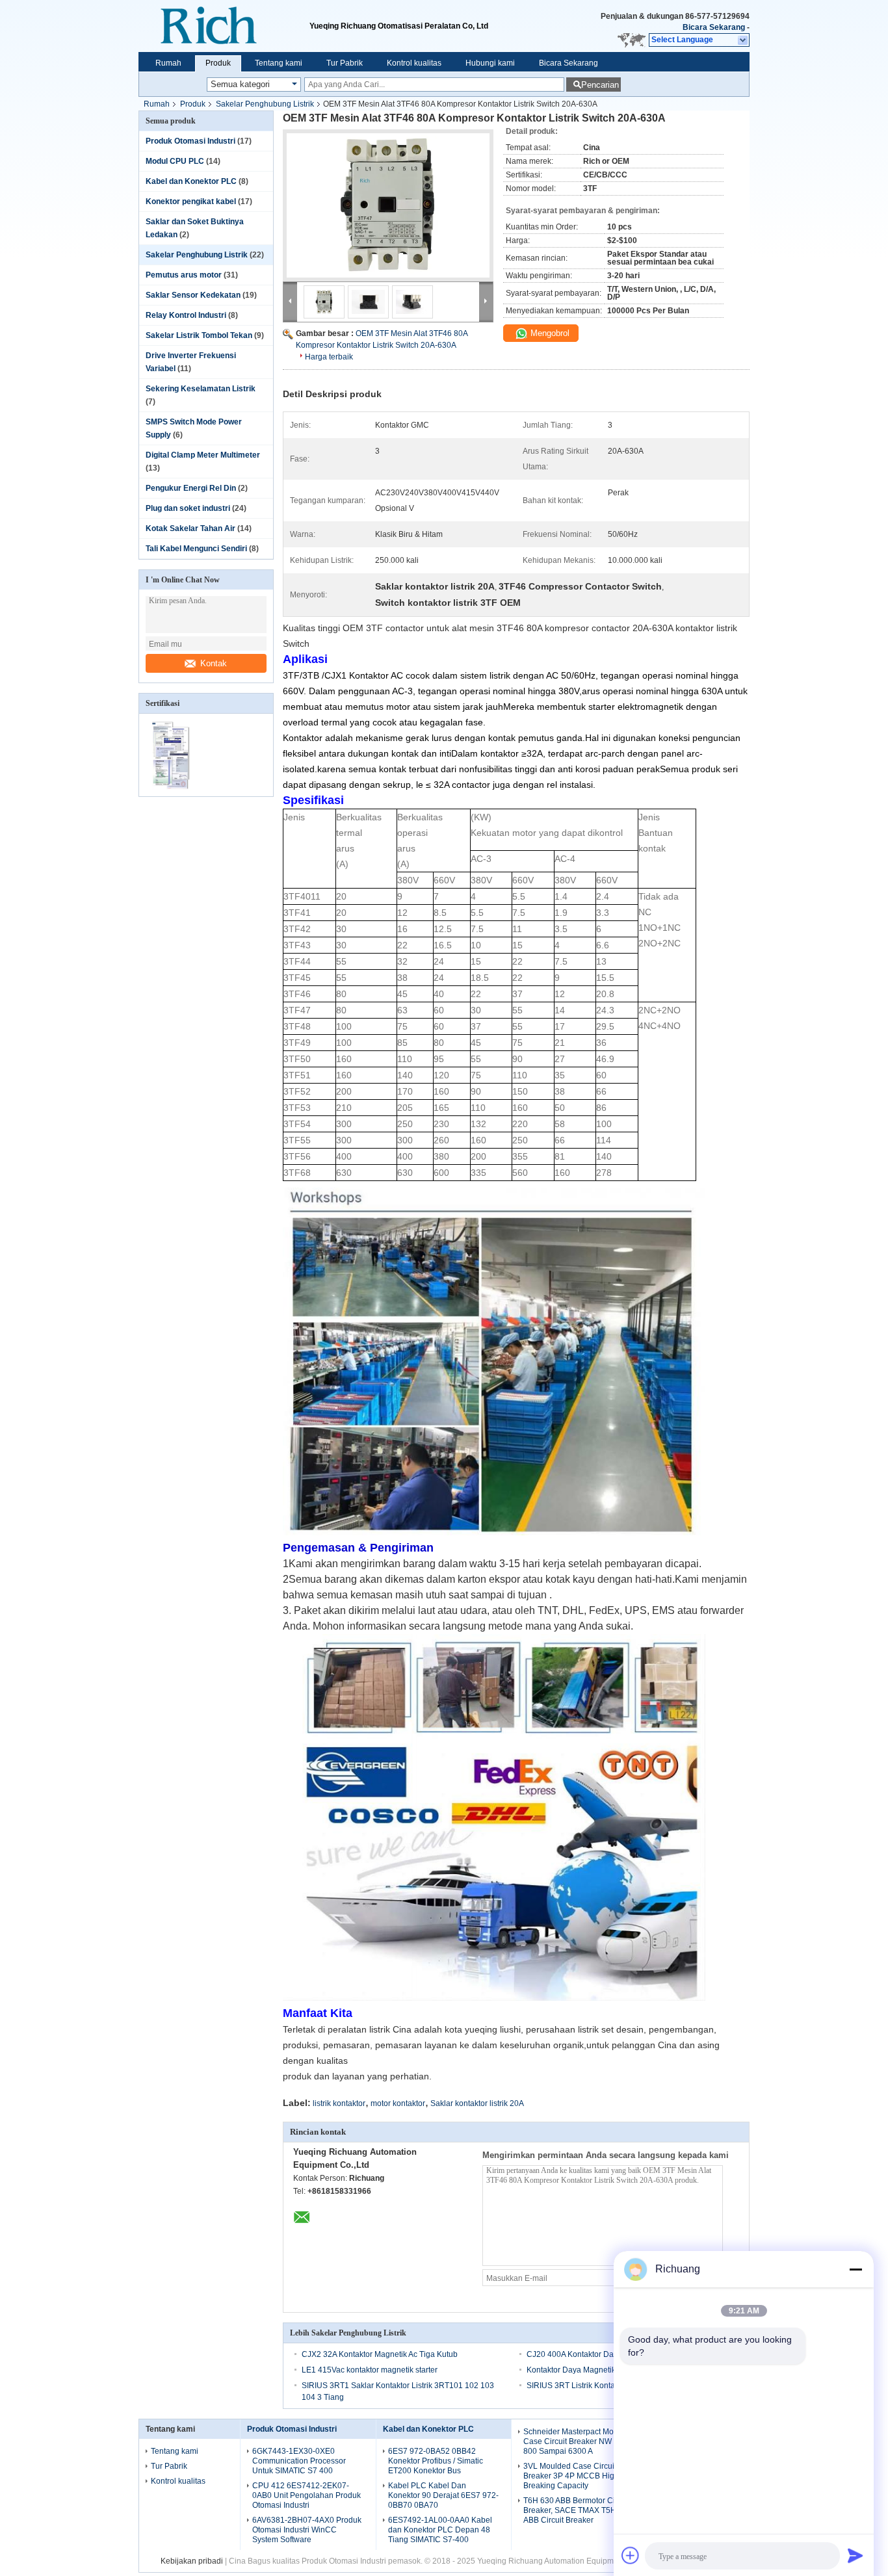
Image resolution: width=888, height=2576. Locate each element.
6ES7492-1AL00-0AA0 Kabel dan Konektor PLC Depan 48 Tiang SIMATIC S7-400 (440, 2530)
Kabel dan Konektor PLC (191, 181)
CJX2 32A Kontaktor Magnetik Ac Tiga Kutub (380, 2354)
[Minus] (855, 2269)
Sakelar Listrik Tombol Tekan (199, 335)
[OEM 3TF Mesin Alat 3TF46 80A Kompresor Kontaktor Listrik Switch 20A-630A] (388, 205)
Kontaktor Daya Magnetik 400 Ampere (594, 2370)
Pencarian (600, 85)
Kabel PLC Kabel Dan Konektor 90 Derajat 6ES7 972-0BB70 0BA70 (443, 2495)
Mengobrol (549, 333)
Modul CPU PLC (175, 161)
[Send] (855, 2555)
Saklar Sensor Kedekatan (193, 295)
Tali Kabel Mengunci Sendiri (196, 549)
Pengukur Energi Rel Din (191, 488)
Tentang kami (279, 63)
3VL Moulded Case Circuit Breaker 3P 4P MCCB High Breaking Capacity (571, 2476)
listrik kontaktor (339, 2103)
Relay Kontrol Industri (186, 315)
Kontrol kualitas (414, 63)
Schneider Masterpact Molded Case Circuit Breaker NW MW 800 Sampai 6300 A (576, 2441)
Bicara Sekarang (714, 27)
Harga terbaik (329, 357)
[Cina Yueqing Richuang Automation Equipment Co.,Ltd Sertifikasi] (173, 788)
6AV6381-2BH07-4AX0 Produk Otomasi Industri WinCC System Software (307, 2530)
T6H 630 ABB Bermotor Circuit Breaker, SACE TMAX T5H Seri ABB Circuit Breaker (578, 2510)
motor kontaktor (398, 2103)
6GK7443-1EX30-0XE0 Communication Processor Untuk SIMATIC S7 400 (299, 2461)
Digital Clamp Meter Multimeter (203, 455)
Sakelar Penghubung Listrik (265, 104)
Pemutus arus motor (184, 275)
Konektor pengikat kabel (191, 202)
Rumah (168, 63)
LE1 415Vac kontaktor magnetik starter (370, 2370)
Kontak (214, 663)
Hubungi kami (490, 63)
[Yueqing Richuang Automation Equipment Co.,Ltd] (224, 26)
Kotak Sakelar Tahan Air (190, 528)
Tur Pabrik (345, 63)
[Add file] (631, 2555)
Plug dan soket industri (188, 508)
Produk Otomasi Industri (190, 141)
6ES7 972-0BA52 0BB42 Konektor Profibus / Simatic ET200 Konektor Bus (436, 2461)
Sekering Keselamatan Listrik (201, 389)
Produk (218, 63)
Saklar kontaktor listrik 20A (477, 2103)
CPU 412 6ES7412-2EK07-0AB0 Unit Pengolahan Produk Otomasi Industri (307, 2495)
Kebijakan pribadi (192, 2561)
